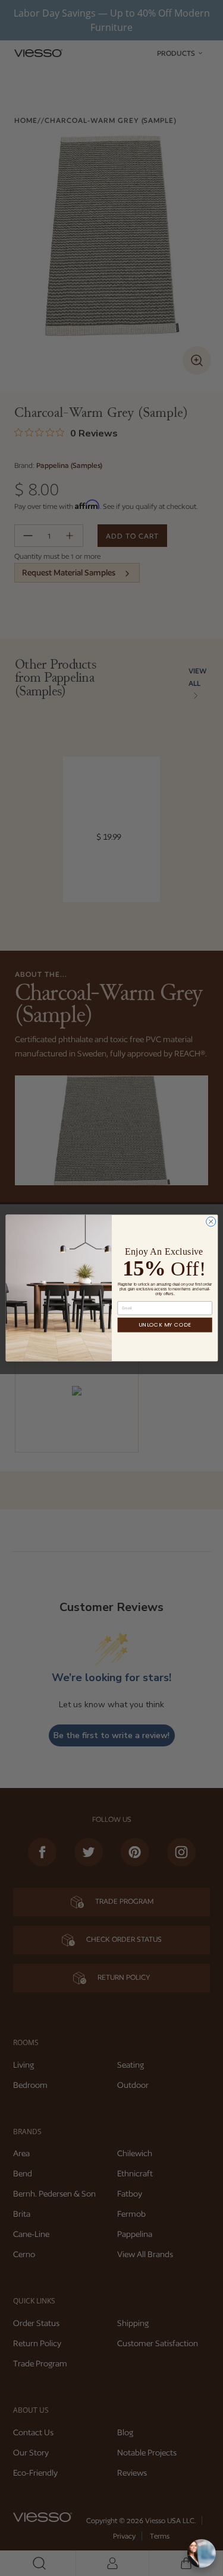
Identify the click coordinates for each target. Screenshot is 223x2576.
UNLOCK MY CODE (165, 1325)
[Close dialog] (211, 1221)
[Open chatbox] (202, 2553)
